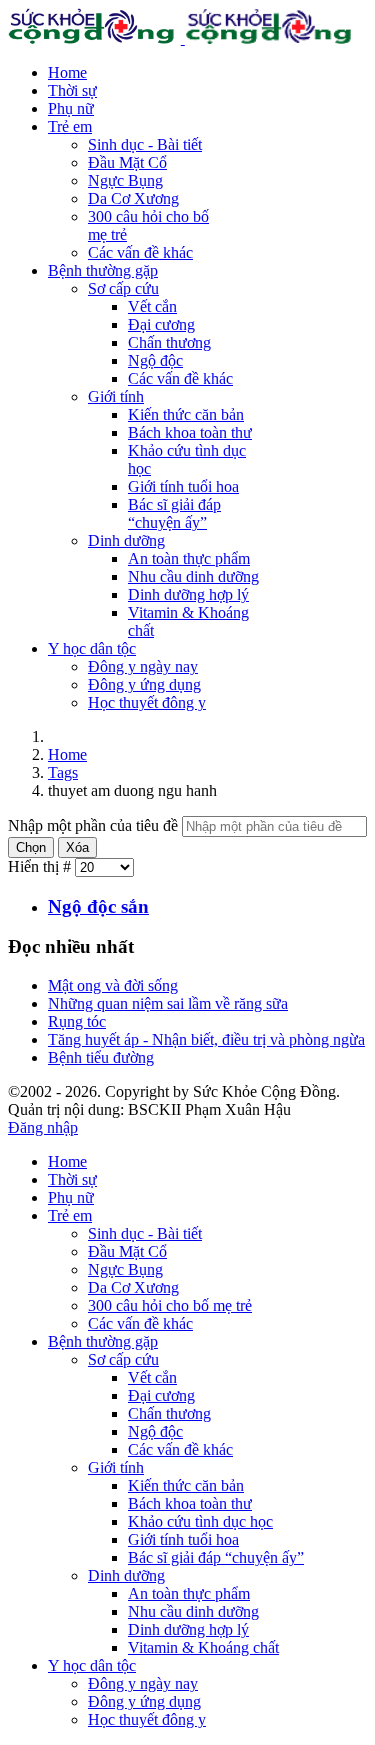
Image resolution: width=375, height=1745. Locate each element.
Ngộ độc (155, 360)
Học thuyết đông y (147, 702)
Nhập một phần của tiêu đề (95, 825)
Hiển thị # (41, 866)
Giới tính (116, 396)
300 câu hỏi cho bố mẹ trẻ (170, 1305)
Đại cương (161, 324)
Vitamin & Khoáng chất (203, 1647)
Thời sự (72, 90)
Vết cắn (152, 306)
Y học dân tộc (92, 648)
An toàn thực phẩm (189, 558)
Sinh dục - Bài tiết (145, 144)
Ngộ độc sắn (98, 906)
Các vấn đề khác (140, 252)
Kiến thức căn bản (186, 414)
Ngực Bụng (125, 180)
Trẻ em (70, 126)
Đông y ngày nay (143, 666)
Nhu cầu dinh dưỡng (193, 576)
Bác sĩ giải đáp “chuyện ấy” (174, 513)
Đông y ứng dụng (144, 684)
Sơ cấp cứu (123, 288)
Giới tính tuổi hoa (183, 486)
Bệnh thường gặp (103, 270)
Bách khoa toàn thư (190, 432)
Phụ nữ (71, 108)
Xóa (77, 847)
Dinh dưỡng (126, 540)
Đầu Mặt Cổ (127, 162)
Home (67, 72)
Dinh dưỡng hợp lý (188, 594)
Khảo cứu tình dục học (200, 1521)
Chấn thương (169, 342)
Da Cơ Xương (133, 198)
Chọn (31, 847)
